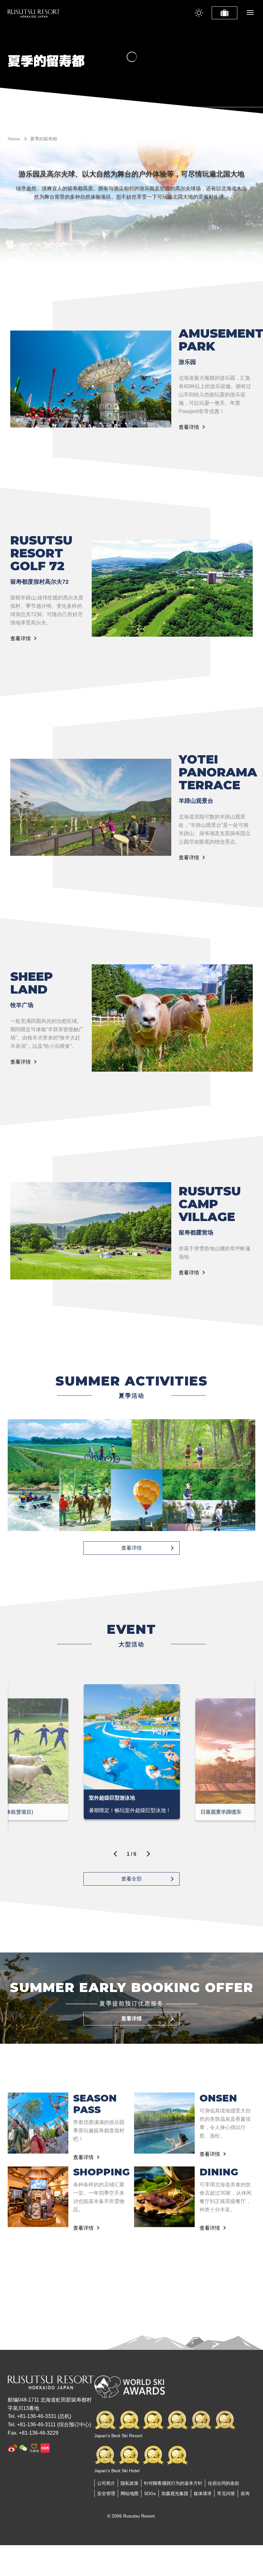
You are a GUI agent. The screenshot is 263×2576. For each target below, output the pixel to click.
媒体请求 (203, 2493)
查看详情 (189, 427)
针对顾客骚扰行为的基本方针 (173, 2483)
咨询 (245, 2493)
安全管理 (106, 2493)
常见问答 (226, 2493)
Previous (116, 1856)
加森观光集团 (175, 2493)
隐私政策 (130, 2483)
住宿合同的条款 (224, 2483)
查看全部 (131, 1879)
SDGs (150, 2493)
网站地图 (130, 2493)
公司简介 (106, 2483)
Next (147, 1856)
